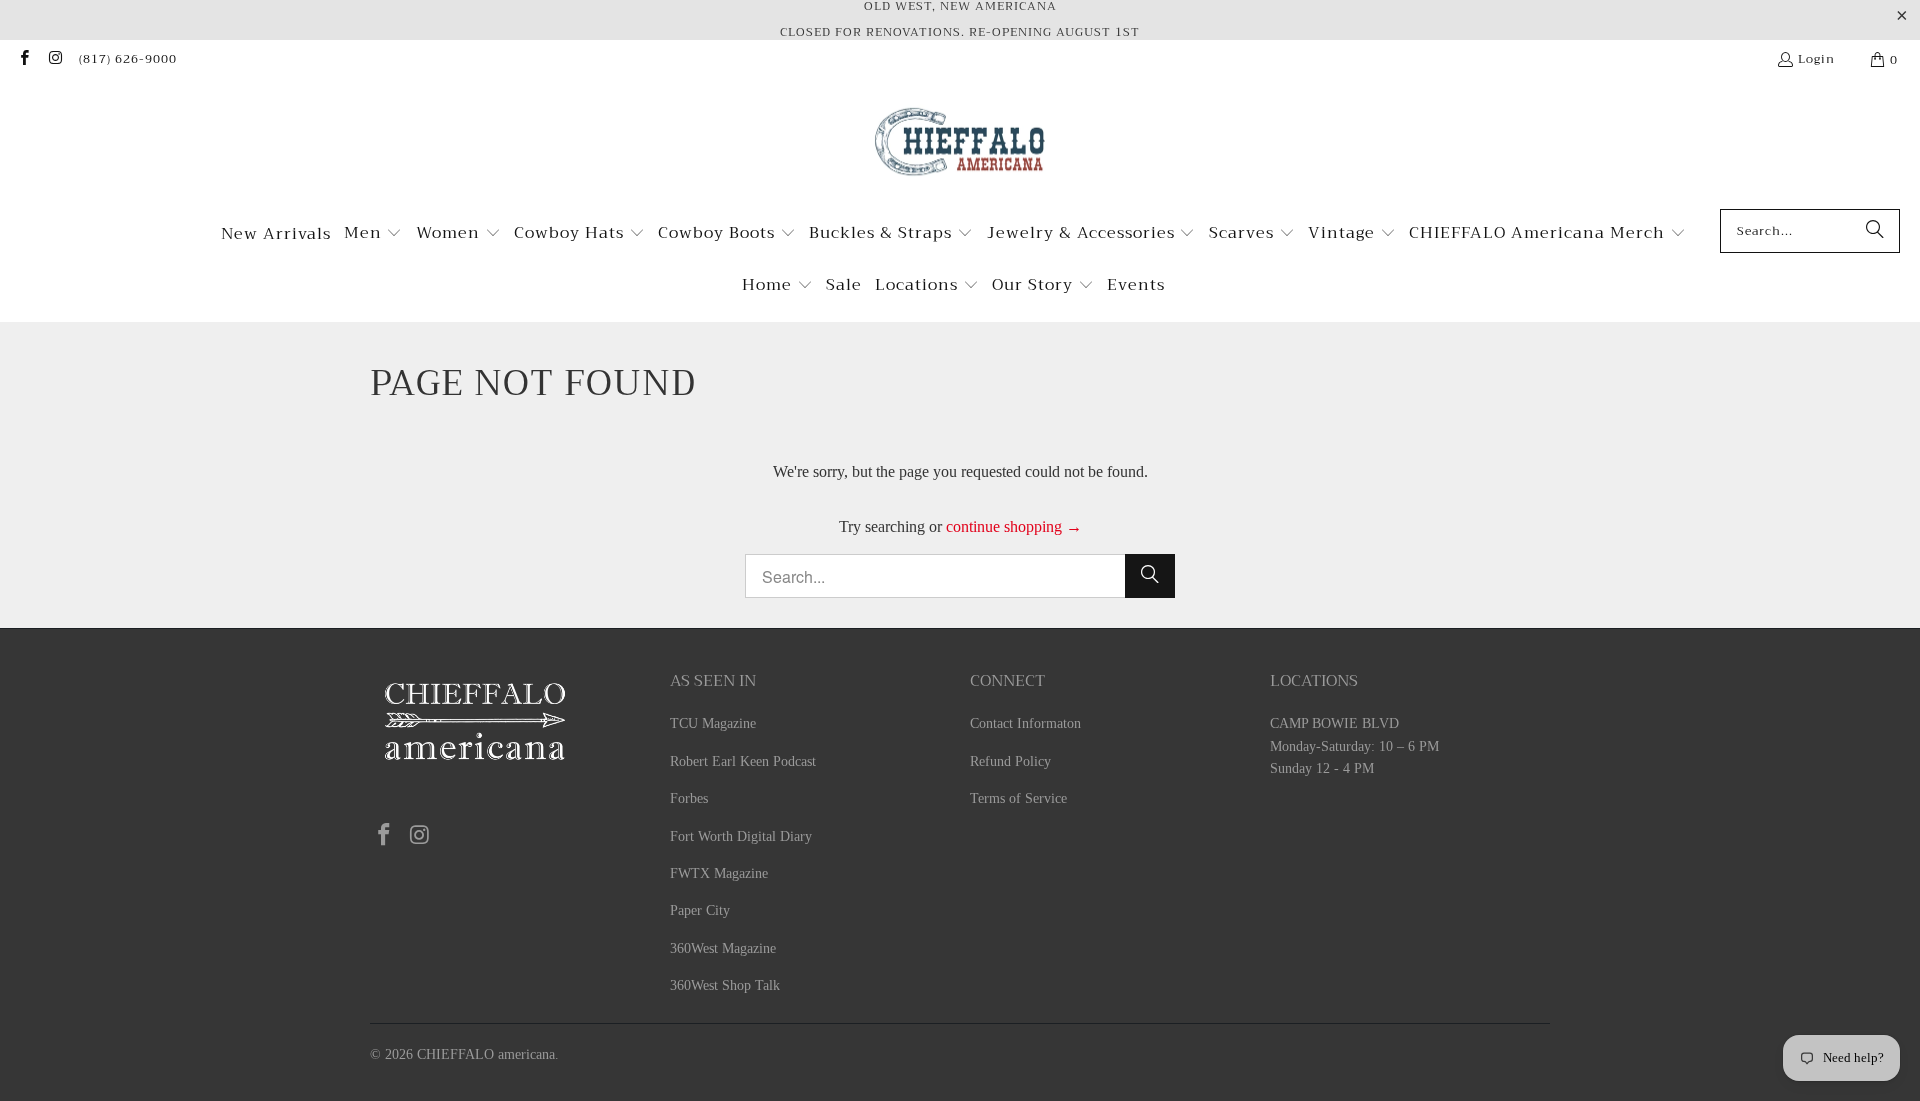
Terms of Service (1018, 798)
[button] (373, 235)
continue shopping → (1014, 526)
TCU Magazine (713, 723)
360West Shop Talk (725, 985)
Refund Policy (1010, 761)
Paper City (700, 910)
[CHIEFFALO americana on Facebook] (23, 60)
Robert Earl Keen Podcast (743, 761)
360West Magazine (723, 948)
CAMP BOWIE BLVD (1334, 723)
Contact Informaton (1025, 723)
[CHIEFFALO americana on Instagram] (54, 60)
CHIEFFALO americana (486, 1054)
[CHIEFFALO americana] (960, 150)
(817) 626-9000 (128, 59)
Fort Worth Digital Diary (741, 836)
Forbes (689, 798)
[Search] (1875, 231)
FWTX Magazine (719, 873)
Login (1816, 59)
